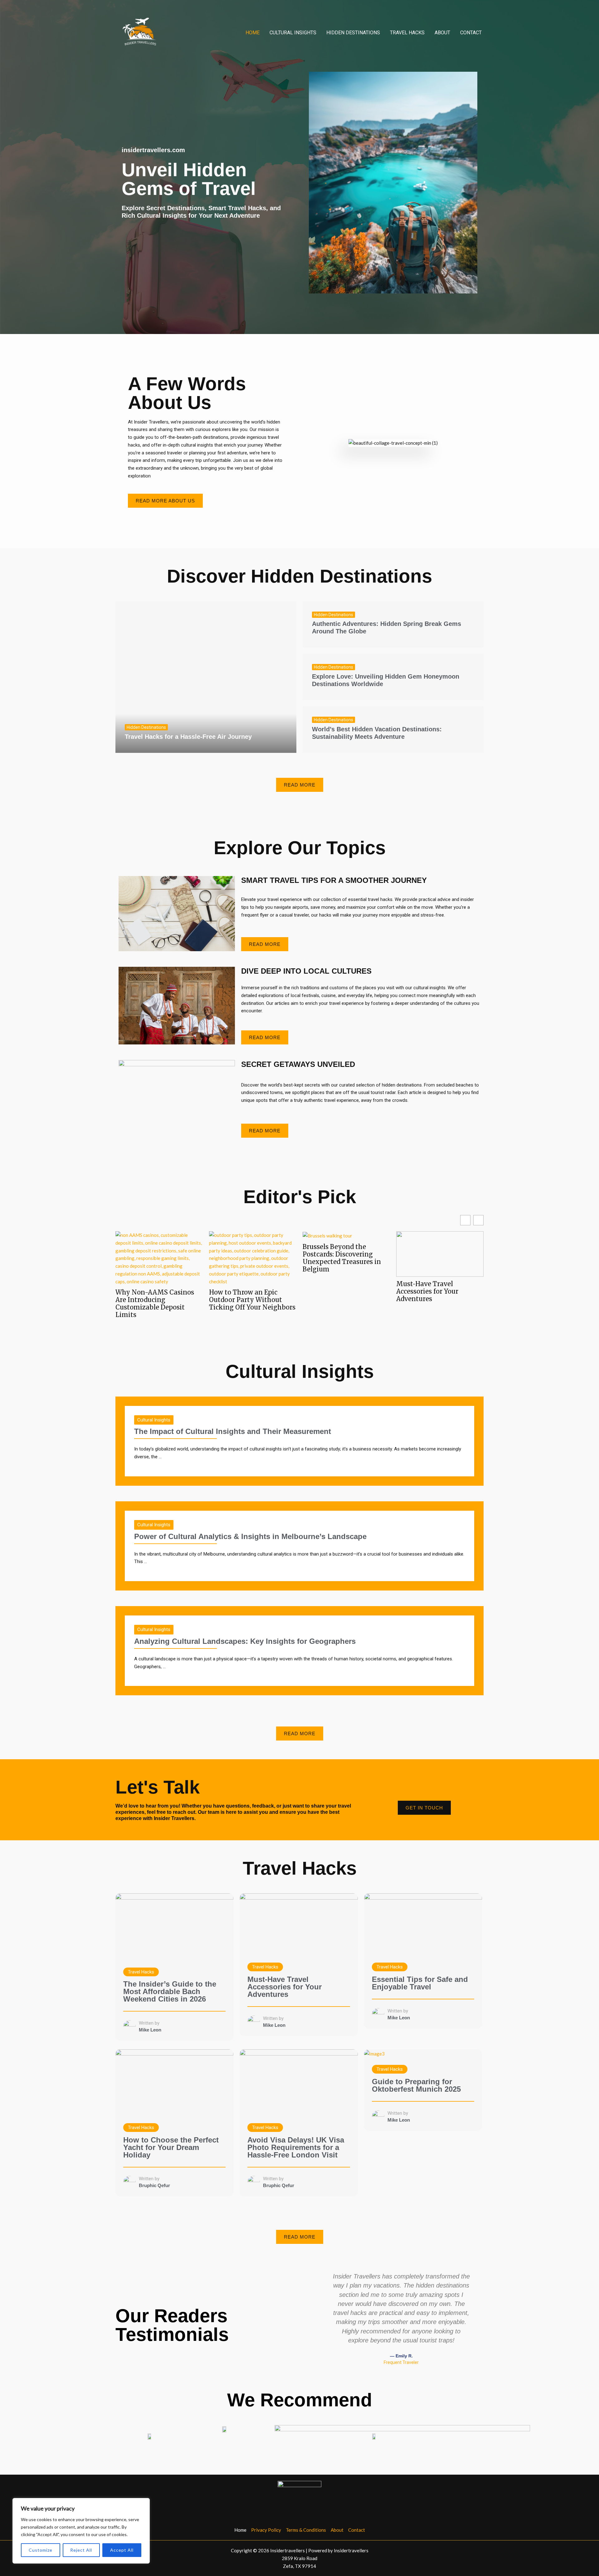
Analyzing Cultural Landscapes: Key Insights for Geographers (245, 1641)
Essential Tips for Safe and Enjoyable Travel (420, 1983)
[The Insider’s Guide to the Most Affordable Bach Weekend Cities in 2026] (174, 1926)
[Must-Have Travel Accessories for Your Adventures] (299, 1924)
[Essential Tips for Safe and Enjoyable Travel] (423, 1924)
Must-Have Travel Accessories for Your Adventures (427, 1292)
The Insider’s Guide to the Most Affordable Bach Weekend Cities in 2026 (170, 1991)
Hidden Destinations (353, 33)
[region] (81, 2531)
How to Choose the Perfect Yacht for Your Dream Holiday (171, 2147)
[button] (327, 2319)
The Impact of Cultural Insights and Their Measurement (233, 1431)
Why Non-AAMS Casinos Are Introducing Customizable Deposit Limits (155, 1304)
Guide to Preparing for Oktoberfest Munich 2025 (416, 2085)
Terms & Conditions (306, 2530)
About (442, 33)
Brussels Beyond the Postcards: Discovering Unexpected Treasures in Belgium (342, 1258)
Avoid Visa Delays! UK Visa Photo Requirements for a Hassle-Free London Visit (296, 2147)
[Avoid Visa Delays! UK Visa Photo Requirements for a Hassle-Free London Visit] (299, 2082)
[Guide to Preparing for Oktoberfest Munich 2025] (374, 2053)
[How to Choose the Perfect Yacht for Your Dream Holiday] (174, 2082)
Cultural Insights (293, 33)
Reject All (81, 2550)
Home (253, 33)
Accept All (122, 2550)
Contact (471, 33)
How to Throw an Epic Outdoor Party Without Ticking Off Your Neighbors (252, 1300)
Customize (41, 2550)
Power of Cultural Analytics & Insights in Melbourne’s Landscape (250, 1536)
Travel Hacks (407, 33)
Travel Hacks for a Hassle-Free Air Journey (188, 737)
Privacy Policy (266, 2530)
